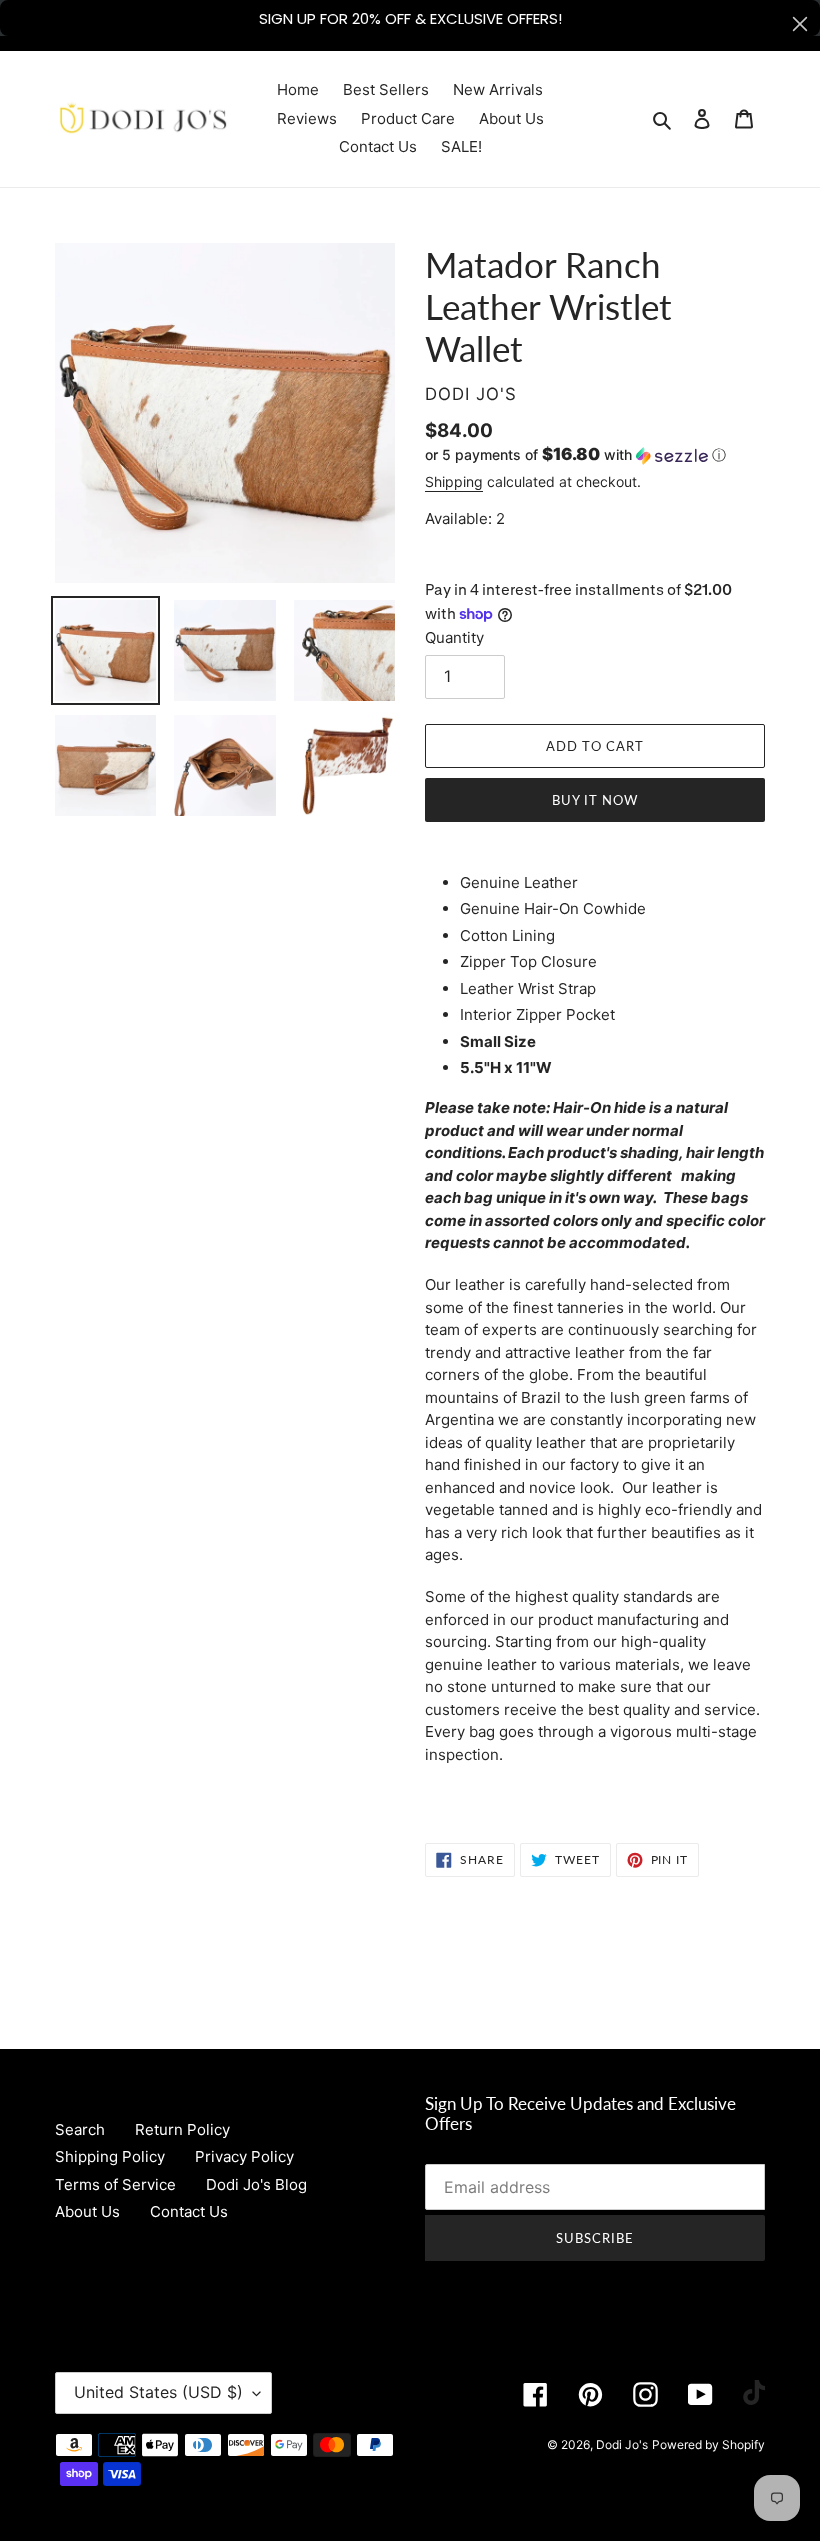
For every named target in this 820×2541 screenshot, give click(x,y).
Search (80, 2129)
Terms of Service (115, 2184)
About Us (87, 2211)
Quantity (454, 637)
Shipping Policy (110, 2156)
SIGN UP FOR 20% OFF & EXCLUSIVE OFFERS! (410, 18)
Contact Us (189, 2211)
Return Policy (182, 2129)
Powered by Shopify (708, 2444)
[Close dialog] (800, 24)
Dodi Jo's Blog (256, 2184)
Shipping (454, 481)
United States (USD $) (158, 2392)
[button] (575, 455)
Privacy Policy (244, 2156)
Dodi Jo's (622, 2444)
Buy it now (595, 800)
